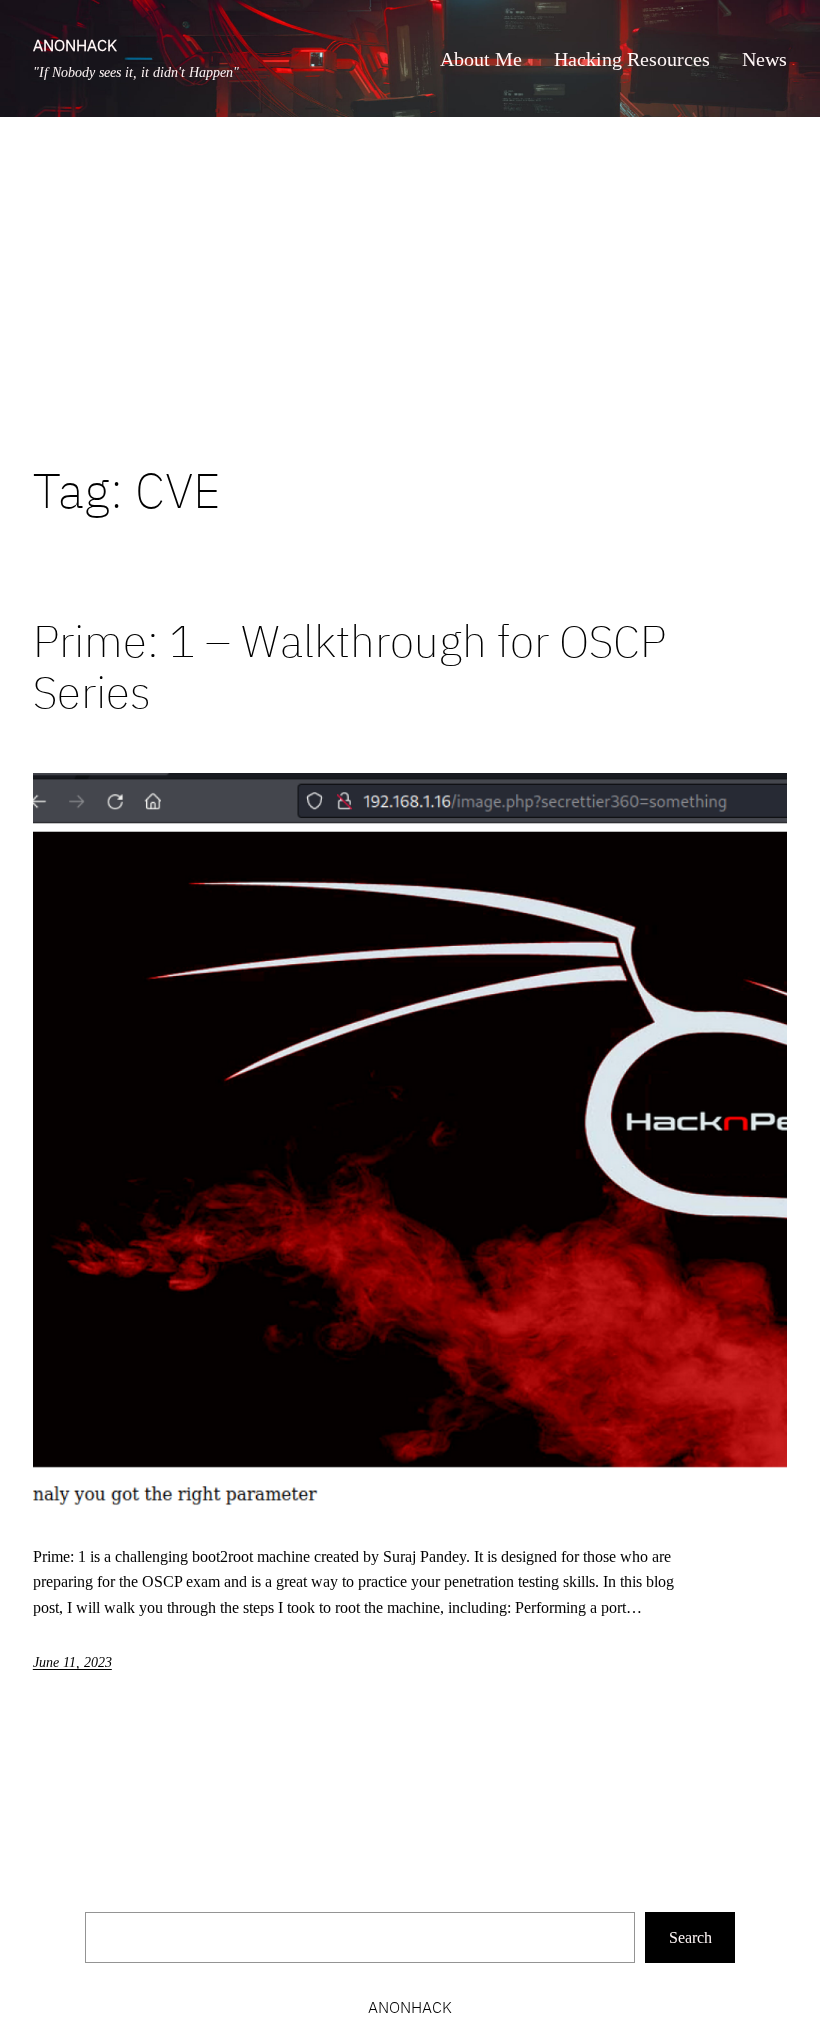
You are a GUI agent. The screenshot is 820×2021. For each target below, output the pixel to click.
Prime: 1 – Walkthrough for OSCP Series (349, 666)
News (764, 59)
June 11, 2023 (72, 1662)
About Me (481, 59)
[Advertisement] (410, 289)
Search (690, 1937)
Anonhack (75, 45)
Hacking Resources (632, 59)
